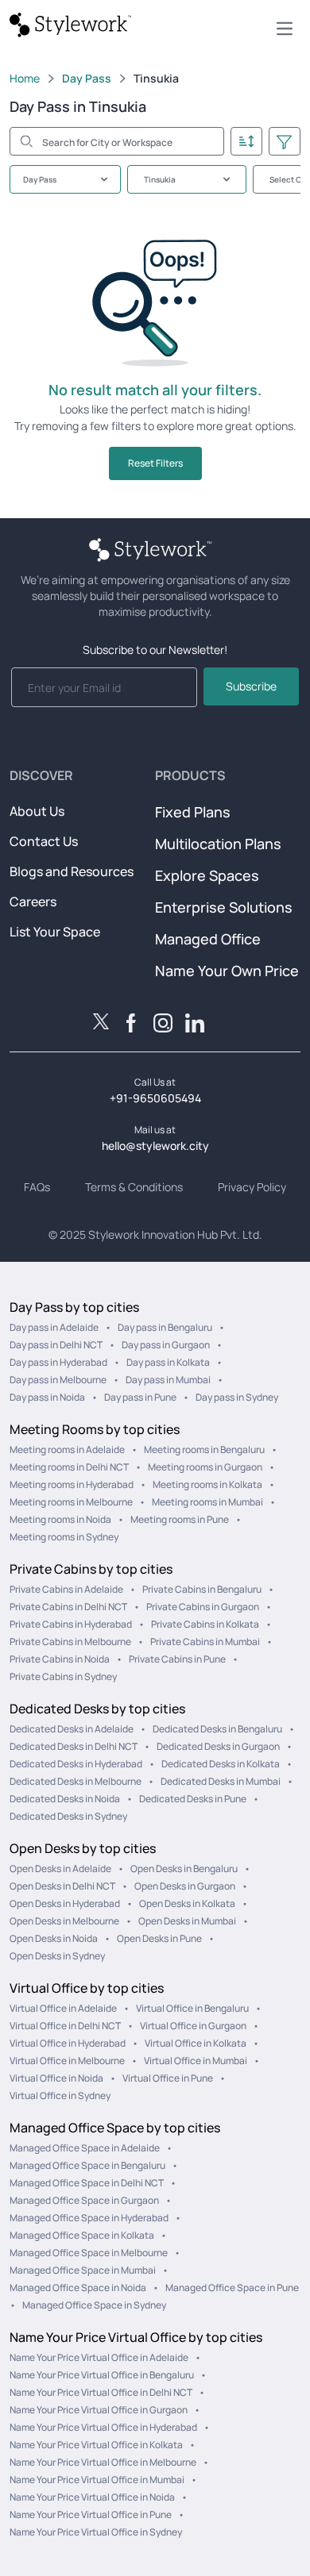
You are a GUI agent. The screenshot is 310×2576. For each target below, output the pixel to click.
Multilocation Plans (218, 844)
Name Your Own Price (227, 971)
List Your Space (55, 932)
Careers (33, 902)
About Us (37, 811)
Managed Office (208, 939)
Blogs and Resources (72, 871)
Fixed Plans (193, 812)
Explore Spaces (207, 875)
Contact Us (44, 841)
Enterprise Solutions (224, 907)
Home (25, 78)
